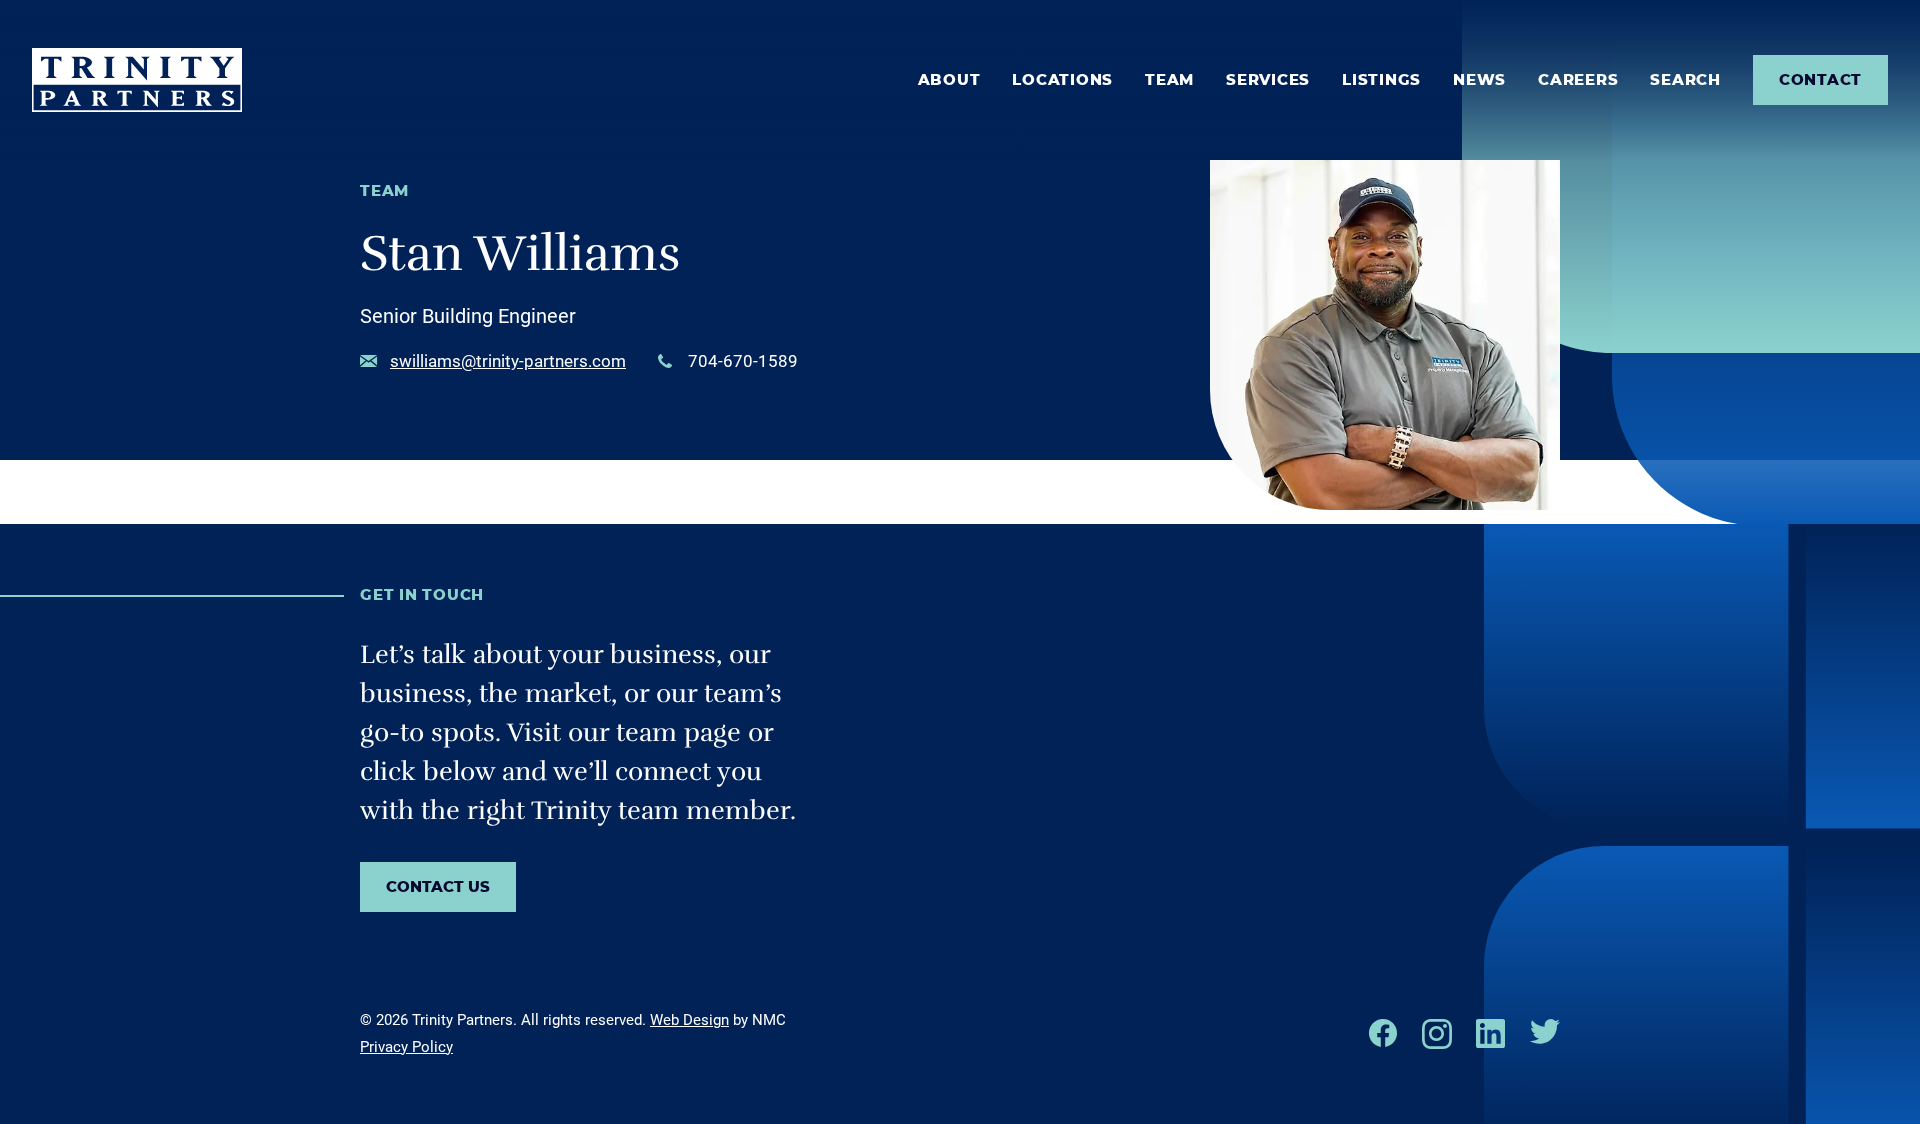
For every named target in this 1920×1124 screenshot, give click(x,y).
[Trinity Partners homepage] (137, 80)
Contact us (438, 887)
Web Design (689, 1020)
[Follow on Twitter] (1545, 1031)
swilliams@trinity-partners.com (508, 361)
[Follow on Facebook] (1383, 1033)
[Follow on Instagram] (1437, 1034)
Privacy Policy (406, 1047)
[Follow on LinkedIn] (1491, 1033)
